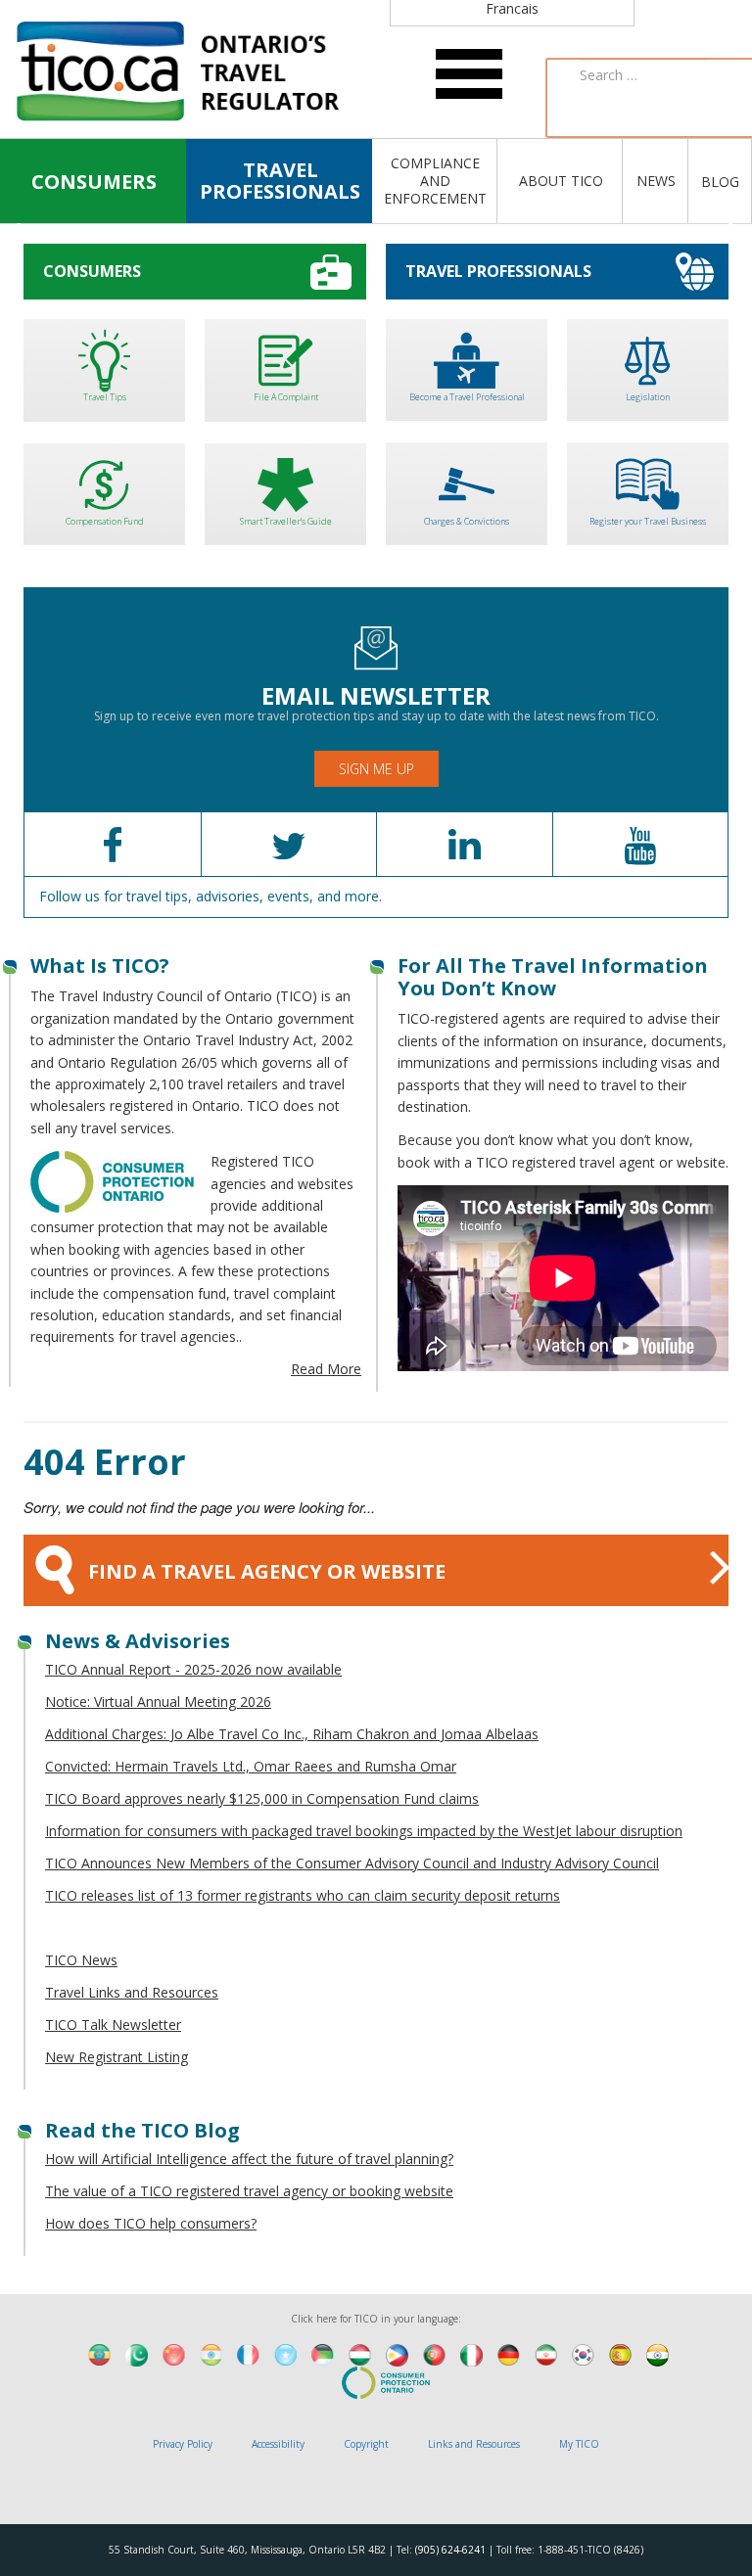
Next (729, 227)
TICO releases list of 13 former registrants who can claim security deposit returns (303, 1895)
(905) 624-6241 (450, 2550)
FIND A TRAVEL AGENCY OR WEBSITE (267, 1571)
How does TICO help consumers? (151, 2223)
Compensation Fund (105, 521)
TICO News (81, 1960)
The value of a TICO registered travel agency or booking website (249, 2191)
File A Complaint (286, 397)
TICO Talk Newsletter (113, 2024)
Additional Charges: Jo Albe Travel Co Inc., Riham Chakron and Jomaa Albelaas (292, 1734)
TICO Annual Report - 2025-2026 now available (193, 1669)
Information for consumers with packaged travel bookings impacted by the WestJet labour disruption (364, 1831)
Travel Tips (105, 397)
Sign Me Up (376, 769)
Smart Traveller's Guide (286, 521)
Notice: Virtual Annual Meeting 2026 (158, 1702)
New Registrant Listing (117, 2057)
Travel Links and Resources (132, 1992)
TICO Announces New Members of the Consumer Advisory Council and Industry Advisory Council (352, 1863)
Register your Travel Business (648, 521)
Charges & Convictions (467, 521)
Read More (326, 1369)
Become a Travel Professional (467, 397)
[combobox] (643, 75)
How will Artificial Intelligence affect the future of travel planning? (249, 2159)
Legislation (648, 397)
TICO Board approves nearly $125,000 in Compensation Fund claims (262, 1798)
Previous (23, 227)
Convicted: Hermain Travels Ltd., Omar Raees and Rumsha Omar (251, 1766)
